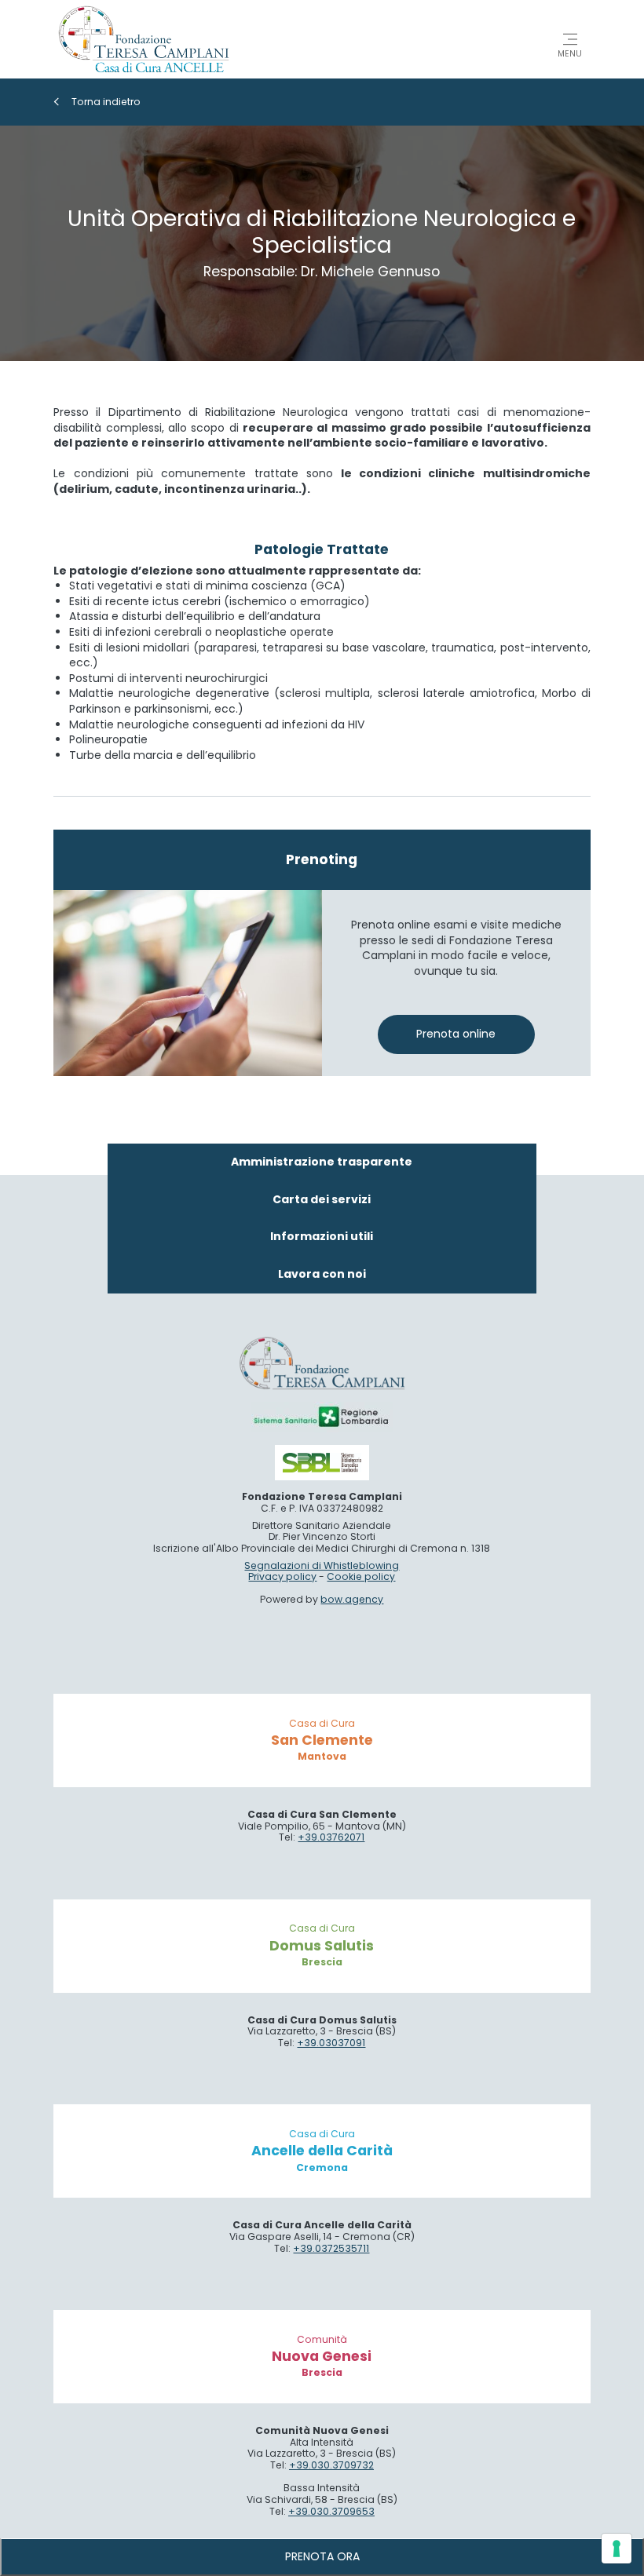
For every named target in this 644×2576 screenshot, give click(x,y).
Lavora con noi (322, 1274)
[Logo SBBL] (322, 1463)
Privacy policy (282, 1576)
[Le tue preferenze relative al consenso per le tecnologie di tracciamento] (617, 2549)
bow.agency (352, 1599)
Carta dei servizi (322, 1199)
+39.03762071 (331, 1837)
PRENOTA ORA (322, 2556)
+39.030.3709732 (331, 2465)
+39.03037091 (331, 2043)
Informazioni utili (322, 1236)
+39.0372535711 (331, 2248)
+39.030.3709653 (331, 2511)
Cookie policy (361, 1576)
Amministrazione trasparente (322, 1162)
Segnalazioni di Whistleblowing (322, 1565)
